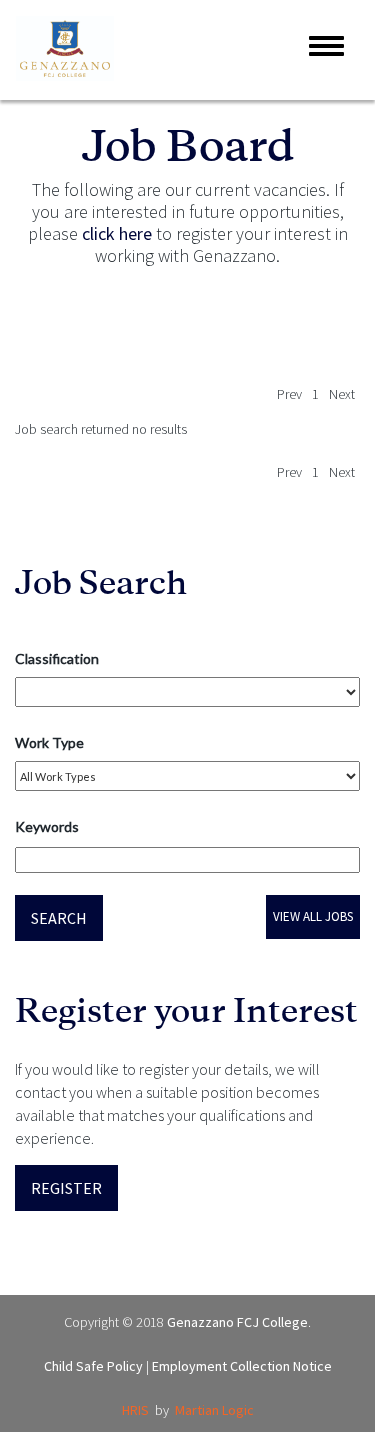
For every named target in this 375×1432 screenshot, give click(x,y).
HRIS (135, 1410)
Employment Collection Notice (242, 1366)
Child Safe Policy (93, 1366)
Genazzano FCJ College (237, 1322)
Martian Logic (214, 1410)
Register (66, 1188)
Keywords (47, 826)
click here (117, 233)
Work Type (49, 742)
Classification (57, 658)
